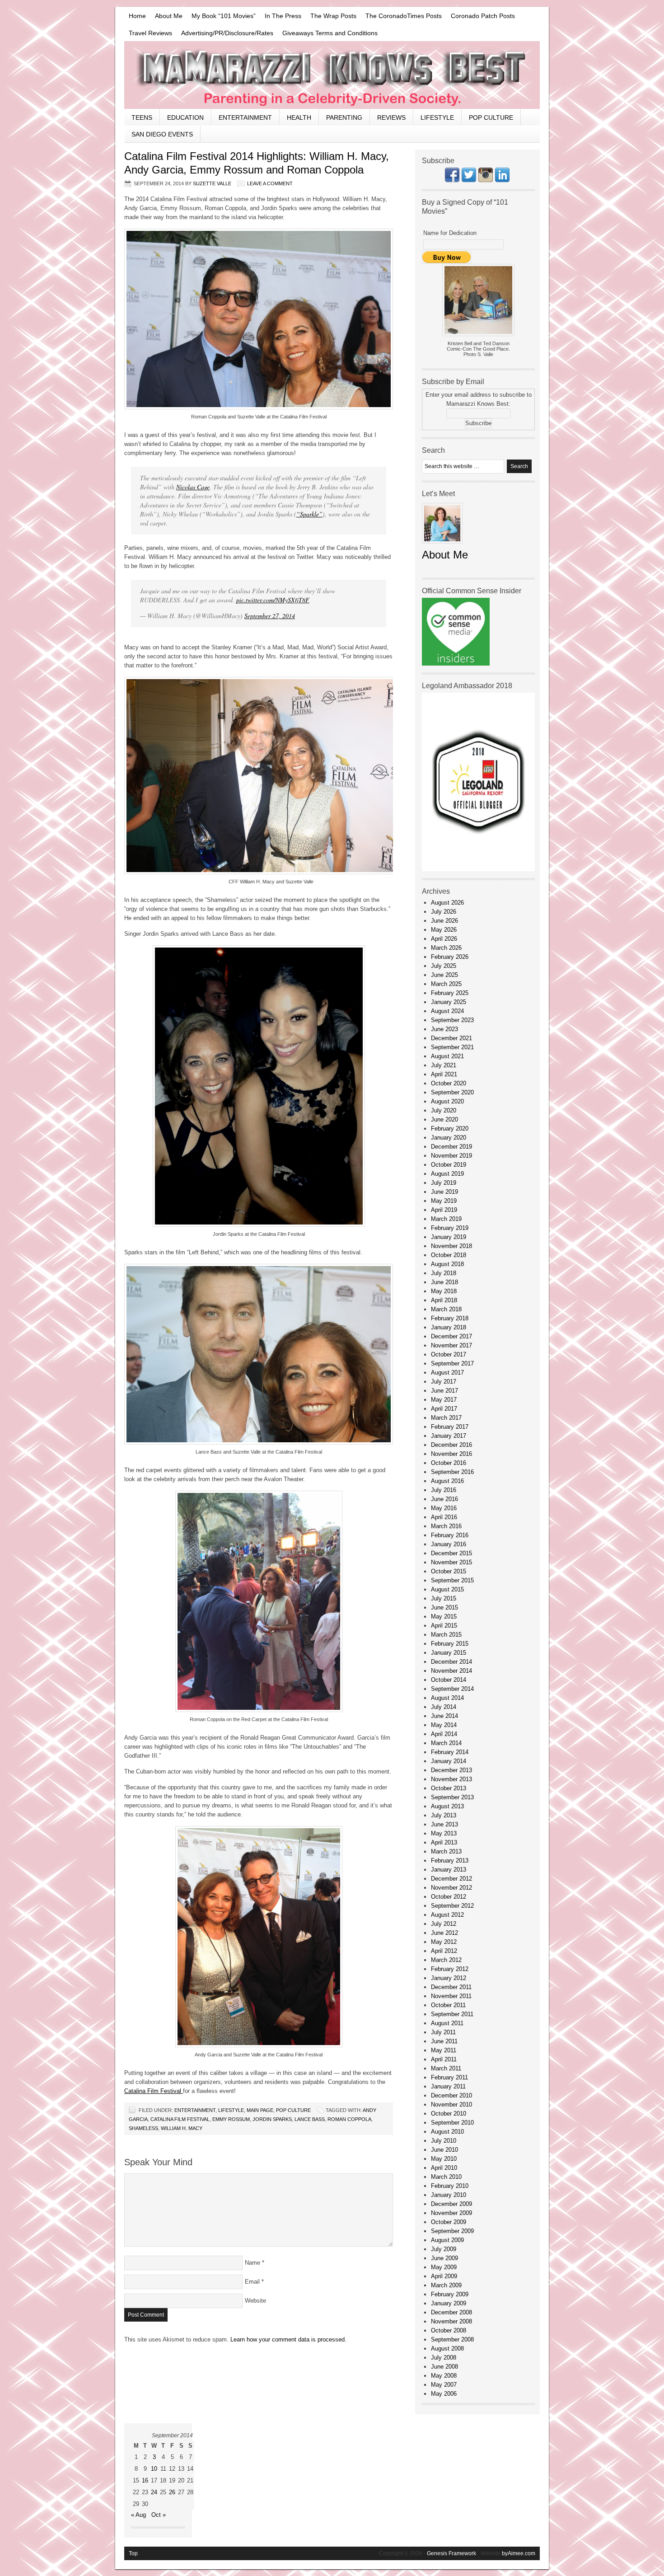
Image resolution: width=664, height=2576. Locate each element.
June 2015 (444, 1607)
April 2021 (444, 1074)
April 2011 (444, 2059)
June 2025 (444, 975)
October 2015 (449, 1571)
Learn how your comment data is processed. (288, 2339)
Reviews (391, 117)
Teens (142, 117)
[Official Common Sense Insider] (456, 664)
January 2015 (449, 1653)
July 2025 (444, 966)
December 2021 (451, 1038)
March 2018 (446, 1309)
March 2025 (446, 984)
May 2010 (444, 2159)
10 (154, 2469)
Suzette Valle (212, 183)
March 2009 (446, 2285)
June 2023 (444, 1029)
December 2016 (451, 1445)
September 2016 (452, 1472)
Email (252, 2282)
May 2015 (444, 1616)
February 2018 (450, 1318)
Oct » (159, 2515)
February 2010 (450, 2186)
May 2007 (444, 2385)
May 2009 (444, 2267)
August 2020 (447, 1101)
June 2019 (444, 1192)
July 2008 (444, 2358)
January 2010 (449, 2195)
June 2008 (444, 2367)
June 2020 (444, 1119)
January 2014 (449, 1761)
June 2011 (444, 2041)
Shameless (143, 2128)
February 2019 (450, 1228)
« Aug (138, 2515)
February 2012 (450, 1969)
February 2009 (450, 2294)
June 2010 (444, 2150)
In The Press (283, 16)
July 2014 (444, 1707)
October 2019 (449, 1165)
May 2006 (444, 2394)
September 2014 (452, 1689)
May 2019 (444, 1201)
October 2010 (449, 2114)
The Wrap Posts (333, 16)
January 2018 (449, 1327)
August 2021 (447, 1056)
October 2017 (449, 1354)
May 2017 (444, 1400)
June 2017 (444, 1391)
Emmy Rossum (231, 2119)
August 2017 (447, 1372)
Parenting (344, 117)
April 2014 (444, 1734)
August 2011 (447, 2023)
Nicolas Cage (193, 487)
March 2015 (446, 1635)
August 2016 (447, 1481)
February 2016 (450, 1535)
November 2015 (451, 1562)
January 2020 (449, 1138)
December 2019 (451, 1147)
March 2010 (446, 2177)
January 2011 (448, 2086)
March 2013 (446, 1851)
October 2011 (448, 2005)
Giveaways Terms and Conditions (330, 33)
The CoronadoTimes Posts (404, 16)
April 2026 (444, 939)
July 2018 (444, 1273)
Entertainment (245, 117)
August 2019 (447, 1174)
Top (133, 2553)
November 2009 (451, 2213)
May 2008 (444, 2376)
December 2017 (451, 1336)
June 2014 (444, 1716)
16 (145, 2480)
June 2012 (444, 1933)
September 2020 (452, 1092)
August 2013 (447, 1806)
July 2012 (444, 1924)
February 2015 (450, 1644)
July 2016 (444, 1490)
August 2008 (447, 2348)
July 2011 (443, 2032)
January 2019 (449, 1237)
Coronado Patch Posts (483, 16)
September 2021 (452, 1047)
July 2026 (444, 912)
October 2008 (449, 2330)
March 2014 (446, 1743)
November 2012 (451, 1888)
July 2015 (444, 1598)
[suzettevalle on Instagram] (486, 180)
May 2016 (444, 1508)
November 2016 (451, 1454)
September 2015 (452, 1580)
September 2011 (452, 2014)
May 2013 (444, 1833)
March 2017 (446, 1418)
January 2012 (449, 1978)
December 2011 (451, 1987)
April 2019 (444, 1210)
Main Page (260, 2110)
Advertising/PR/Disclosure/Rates (227, 33)
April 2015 (444, 1626)
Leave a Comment (270, 183)
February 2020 (450, 1128)
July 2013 (444, 1815)
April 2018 (444, 1300)
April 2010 (444, 2168)
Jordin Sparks (272, 2119)
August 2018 (447, 1264)
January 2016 (449, 1544)
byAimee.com (519, 2553)
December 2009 (451, 2204)
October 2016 (449, 1463)
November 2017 (451, 1345)
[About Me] (442, 546)
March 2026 (446, 948)
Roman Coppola (349, 2119)
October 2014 (449, 1680)
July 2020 (444, 1110)
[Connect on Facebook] (452, 180)
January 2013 (449, 1870)
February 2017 (450, 1427)
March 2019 (446, 1219)
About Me (169, 16)
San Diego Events (162, 134)
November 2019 (451, 1156)
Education (185, 117)
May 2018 (444, 1291)
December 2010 (451, 2095)
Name (253, 2263)
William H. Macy (182, 2128)
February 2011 (449, 2077)
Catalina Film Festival (154, 2091)
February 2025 (450, 993)
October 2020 (449, 1083)
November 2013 (451, 1779)
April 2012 (444, 1951)
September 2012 (452, 1906)
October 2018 (449, 1255)
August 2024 (447, 1011)
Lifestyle (437, 117)
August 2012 (447, 1915)
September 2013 (452, 1797)
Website (255, 2301)
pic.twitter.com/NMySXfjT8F (273, 600)
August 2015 (447, 1589)
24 (154, 2492)
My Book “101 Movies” (224, 16)
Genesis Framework (451, 2553)
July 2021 (444, 1065)
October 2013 (449, 1788)
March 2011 (446, 2068)
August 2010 (447, 2132)
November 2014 (451, 1671)
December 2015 (451, 1553)
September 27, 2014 (270, 616)
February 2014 (450, 1752)
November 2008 (451, 2321)
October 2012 (449, 1897)
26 (172, 2492)
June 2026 (444, 921)
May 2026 (444, 930)
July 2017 (444, 1382)
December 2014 (451, 1662)
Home (137, 16)
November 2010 (451, 2104)
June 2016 (444, 1499)
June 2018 (444, 1282)
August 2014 (447, 1698)
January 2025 (449, 1002)
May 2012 (444, 1942)
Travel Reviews (150, 33)
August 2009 (447, 2240)
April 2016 (444, 1517)
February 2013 (450, 1860)
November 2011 (451, 1996)
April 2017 (444, 1409)
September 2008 (452, 2339)
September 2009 (452, 2231)
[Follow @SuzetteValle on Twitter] (469, 180)
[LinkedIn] (502, 180)
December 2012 (451, 1879)
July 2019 (444, 1183)
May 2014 (444, 1725)
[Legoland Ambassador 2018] (478, 869)
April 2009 (444, 2276)
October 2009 (449, 2222)
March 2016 (446, 1526)
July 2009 (444, 2249)
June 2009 (444, 2258)
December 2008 (451, 2312)
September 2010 (452, 2123)
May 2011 (444, 2050)
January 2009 (449, 2303)
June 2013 (444, 1824)
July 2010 (444, 2141)
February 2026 (450, 957)
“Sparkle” (309, 514)
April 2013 (444, 1842)
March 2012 (446, 1960)
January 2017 (449, 1436)
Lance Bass (310, 2119)
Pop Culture (491, 117)
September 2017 (452, 1363)
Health (299, 117)
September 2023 (452, 1020)
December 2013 (451, 1770)
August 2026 (447, 903)
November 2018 (451, 1246)
